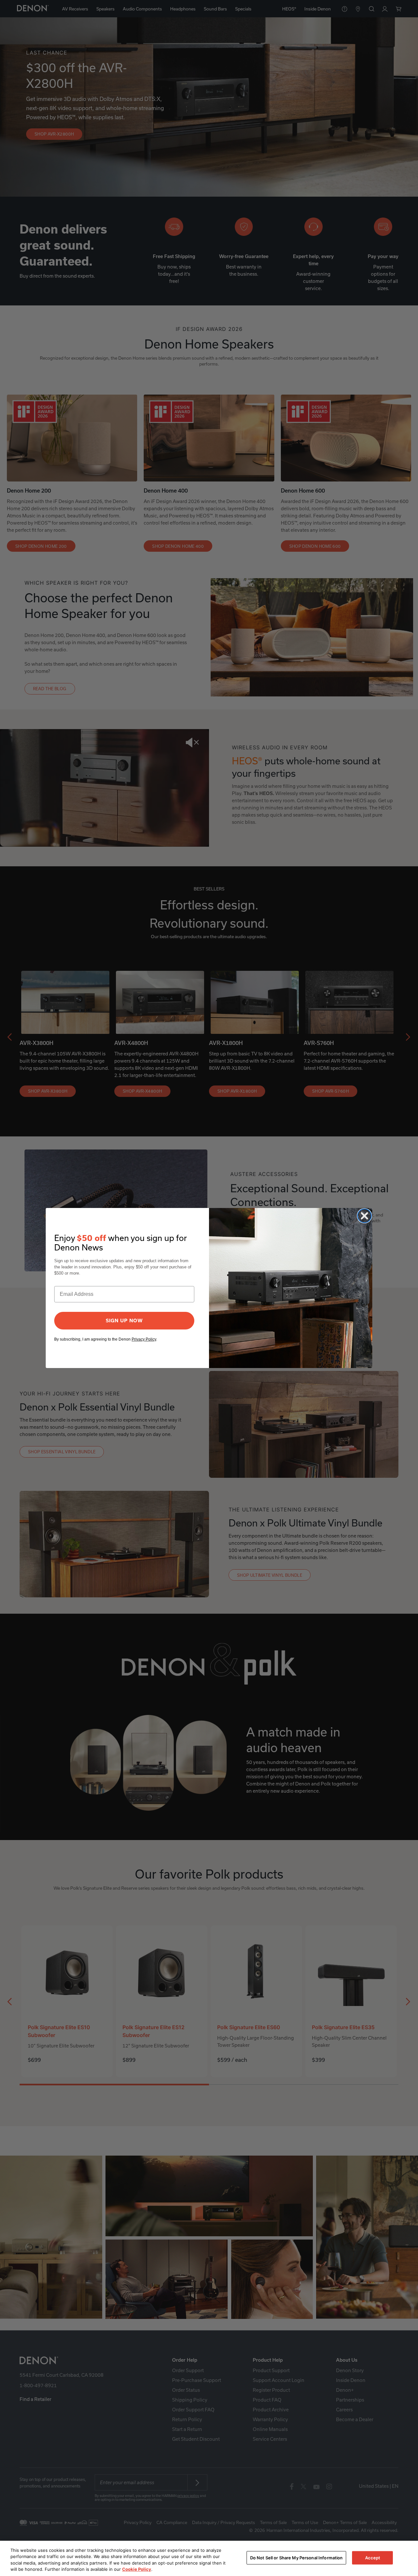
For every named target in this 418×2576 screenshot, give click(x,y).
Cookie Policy (137, 2569)
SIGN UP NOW (124, 1321)
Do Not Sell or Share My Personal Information (297, 2558)
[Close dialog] (364, 1216)
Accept (373, 2558)
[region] (209, 2558)
